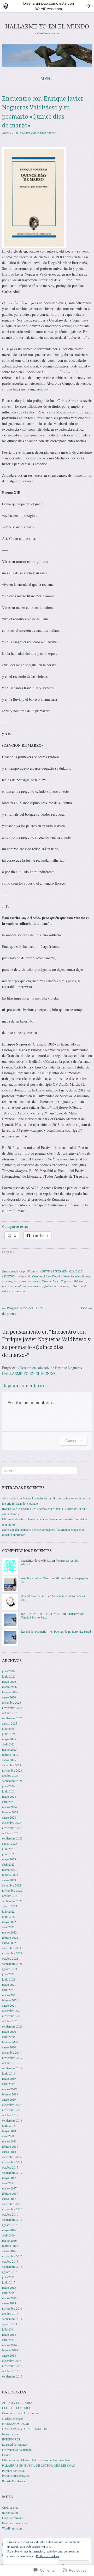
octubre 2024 (10, 1775)
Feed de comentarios (15, 2523)
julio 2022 (8, 1911)
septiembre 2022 (12, 1901)
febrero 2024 (10, 1812)
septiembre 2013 (12, 2376)
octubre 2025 (10, 1713)
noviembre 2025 (12, 1708)
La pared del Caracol (15, 2444)
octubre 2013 (10, 2371)
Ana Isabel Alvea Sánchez (41, 133)
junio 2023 (9, 1854)
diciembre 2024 (12, 1765)
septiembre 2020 (12, 2026)
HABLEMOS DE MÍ (16, 2423)
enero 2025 (9, 1760)
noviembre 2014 (12, 2308)
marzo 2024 (9, 1807)
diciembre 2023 (12, 1823)
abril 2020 (8, 2037)
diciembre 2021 (12, 1948)
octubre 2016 (10, 2214)
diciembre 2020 (12, 2011)
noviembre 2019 (12, 2058)
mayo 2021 (9, 1984)
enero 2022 (9, 1943)
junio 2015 (9, 2282)
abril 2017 (8, 2183)
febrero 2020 (10, 2042)
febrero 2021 (10, 2000)
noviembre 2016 (12, 2209)
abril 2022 (8, 1927)
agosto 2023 (10, 1843)
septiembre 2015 (12, 2267)
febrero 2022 (10, 1937)
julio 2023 (8, 1849)
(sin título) (8, 1524)
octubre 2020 (10, 2021)
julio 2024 (8, 1786)
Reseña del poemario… (35, 1631)
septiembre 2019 (12, 2068)
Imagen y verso (12, 2434)
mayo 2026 (9, 1681)
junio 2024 (9, 1791)
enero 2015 (9, 2303)
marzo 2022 (9, 1932)
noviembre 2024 (12, 1770)
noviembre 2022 (12, 1890)
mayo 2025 (9, 1739)
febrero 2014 (10, 2350)
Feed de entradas (12, 2518)
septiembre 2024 (12, 1781)
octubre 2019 (10, 2063)
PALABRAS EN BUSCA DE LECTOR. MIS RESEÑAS (39, 2465)
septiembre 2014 (12, 2319)
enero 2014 (9, 2355)
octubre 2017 (10, 2167)
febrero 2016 (10, 2246)
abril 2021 (8, 1990)
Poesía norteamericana (16, 2476)
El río (85, 1308)
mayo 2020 (9, 2031)
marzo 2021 (9, 1995)
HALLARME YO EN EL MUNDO (47, 27)
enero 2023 (9, 1880)
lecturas (7, 2455)
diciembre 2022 (12, 1885)
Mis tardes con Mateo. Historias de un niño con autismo (37, 2460)
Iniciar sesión (10, 2513)
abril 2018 (8, 2136)
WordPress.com (12, 2528)
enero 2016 (9, 2251)
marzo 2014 (9, 2345)
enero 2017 (9, 2199)
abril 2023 (8, 1864)
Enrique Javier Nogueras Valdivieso (64, 1281)
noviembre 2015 (12, 2256)
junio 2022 (9, 1917)
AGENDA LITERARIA (54, 1271)
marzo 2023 (9, 1870)
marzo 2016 (9, 2240)
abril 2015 (8, 2293)
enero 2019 (9, 2099)
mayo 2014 (9, 2334)
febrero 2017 (10, 2193)
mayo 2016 (9, 2230)
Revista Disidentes (14, 2481)
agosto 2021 (10, 1969)
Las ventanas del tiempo (17, 2450)
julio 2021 (8, 1974)
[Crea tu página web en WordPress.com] (47, 6)
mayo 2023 (9, 1859)
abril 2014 (8, 2340)
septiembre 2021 (12, 1964)
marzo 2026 (9, 1687)
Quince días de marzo (58, 1286)
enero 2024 (9, 1817)
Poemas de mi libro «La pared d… (56, 1633)
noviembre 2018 (12, 2110)
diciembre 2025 (12, 1702)
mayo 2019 (9, 2078)
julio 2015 (8, 2277)
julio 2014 (8, 2329)
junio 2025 (9, 1734)
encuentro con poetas (27, 1281)
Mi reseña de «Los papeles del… (53, 1598)
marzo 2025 (9, 1749)
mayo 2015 (9, 2287)
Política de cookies (48, 2556)
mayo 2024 (9, 1796)
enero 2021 (9, 2005)
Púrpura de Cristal (13, 2470)
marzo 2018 (9, 2141)
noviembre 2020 (12, 2016)
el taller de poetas (13, 2418)
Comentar (74, 1441)
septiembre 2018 (12, 2120)
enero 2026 (9, 1697)
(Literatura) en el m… (34, 1596)
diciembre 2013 (12, 2361)
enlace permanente (14, 1291)
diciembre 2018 (12, 2105)
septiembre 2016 (12, 2219)
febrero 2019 (10, 2094)
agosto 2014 (10, 2324)
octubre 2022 (10, 1896)
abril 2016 (8, 2235)
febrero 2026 (10, 1692)
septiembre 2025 (12, 1718)
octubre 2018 (10, 2115)
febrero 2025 (10, 1755)
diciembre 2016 (12, 2204)
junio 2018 (9, 2125)
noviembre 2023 (12, 1828)
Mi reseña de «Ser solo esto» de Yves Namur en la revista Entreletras (45, 1519)
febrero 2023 (10, 1875)
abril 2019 (8, 2084)
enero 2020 (9, 2047)
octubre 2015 (10, 2261)
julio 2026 (8, 1671)
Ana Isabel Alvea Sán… (36, 1578)
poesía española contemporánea (22, 1286)
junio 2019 (9, 2073)
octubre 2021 (10, 1958)
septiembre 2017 (12, 2172)
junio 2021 (9, 1979)
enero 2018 (9, 2152)
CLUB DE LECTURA (16, 2408)
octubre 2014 (10, 2314)
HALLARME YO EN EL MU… (42, 1614)
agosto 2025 (10, 1723)
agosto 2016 (10, 2225)
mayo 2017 (9, 2178)
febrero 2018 (10, 2146)
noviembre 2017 (12, 2162)
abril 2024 (8, 1802)
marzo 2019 (9, 2089)
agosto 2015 (10, 2272)
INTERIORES (11, 2439)
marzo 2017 (9, 2188)
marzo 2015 (9, 2298)
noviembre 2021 (12, 1953)
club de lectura (70, 1276)
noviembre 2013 (12, 2366)
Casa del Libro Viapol (46, 1276)
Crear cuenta (10, 2507)
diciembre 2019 (12, 2052)
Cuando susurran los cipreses (20, 2413)
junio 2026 (9, 1676)
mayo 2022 (9, 1922)
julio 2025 (8, 1728)
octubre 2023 (10, 1833)
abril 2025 (8, 1744)
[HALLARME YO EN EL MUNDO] (47, 55)
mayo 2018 (9, 2131)
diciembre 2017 (12, 2157)
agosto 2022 (10, 1906)
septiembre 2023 (12, 1838)
